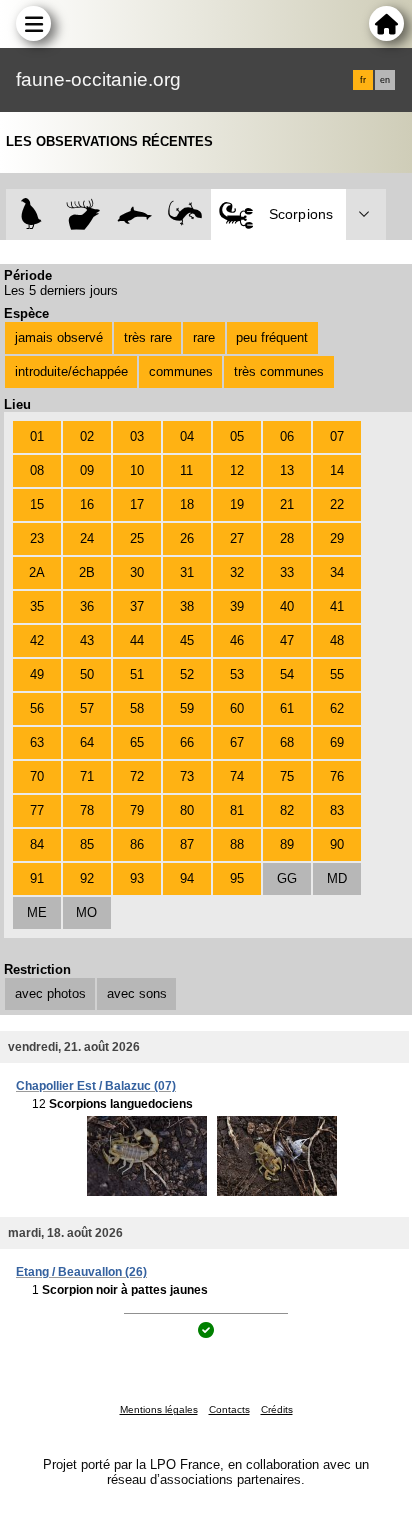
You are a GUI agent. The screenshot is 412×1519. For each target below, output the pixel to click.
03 (137, 436)
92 (87, 878)
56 (37, 708)
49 (37, 674)
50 (87, 674)
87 (187, 844)
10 (137, 470)
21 (287, 504)
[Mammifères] (83, 214)
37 (137, 606)
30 (137, 572)
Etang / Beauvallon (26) (81, 1272)
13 (287, 470)
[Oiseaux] (31, 214)
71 (87, 776)
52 (187, 674)
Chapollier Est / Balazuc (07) (96, 1086)
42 (37, 640)
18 (187, 504)
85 (87, 844)
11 (186, 470)
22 (337, 504)
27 (237, 538)
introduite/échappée (71, 371)
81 (237, 810)
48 (337, 640)
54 (287, 674)
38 (187, 606)
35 (37, 606)
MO (86, 912)
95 (237, 878)
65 (137, 742)
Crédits (277, 1409)
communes (181, 371)
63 (37, 742)
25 (137, 538)
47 (287, 640)
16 (87, 504)
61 (287, 708)
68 (287, 742)
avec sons (137, 993)
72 (137, 776)
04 (187, 436)
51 (137, 674)
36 (87, 606)
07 (337, 436)
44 (137, 640)
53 (237, 674)
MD (337, 878)
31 (187, 572)
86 (137, 844)
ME (37, 912)
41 (337, 606)
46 (237, 640)
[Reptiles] (185, 214)
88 (237, 844)
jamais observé (59, 337)
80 (187, 810)
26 (187, 538)
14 (337, 470)
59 (187, 708)
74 (237, 776)
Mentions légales (159, 1409)
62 (337, 708)
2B (87, 572)
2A (37, 572)
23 (37, 538)
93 (137, 878)
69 (337, 742)
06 (287, 436)
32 (237, 572)
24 (87, 538)
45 (187, 640)
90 (337, 844)
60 (237, 708)
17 (137, 504)
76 (337, 776)
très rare (148, 337)
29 (337, 538)
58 (137, 708)
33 (287, 572)
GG (287, 878)
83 (337, 810)
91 (37, 878)
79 (137, 810)
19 (237, 504)
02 (87, 436)
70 (37, 776)
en (385, 80)
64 (87, 742)
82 (287, 810)
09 (87, 470)
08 (37, 470)
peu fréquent (272, 337)
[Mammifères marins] (134, 214)
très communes (279, 371)
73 (187, 776)
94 (187, 878)
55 (337, 674)
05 (237, 436)
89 (287, 844)
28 (287, 538)
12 (237, 470)
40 (287, 606)
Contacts (229, 1409)
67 (237, 742)
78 (87, 810)
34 (337, 572)
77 (37, 810)
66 (187, 742)
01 (37, 436)
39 (237, 606)
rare (204, 337)
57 (87, 708)
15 (37, 504)
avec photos (50, 993)
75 (287, 776)
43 (87, 640)
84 (37, 844)
